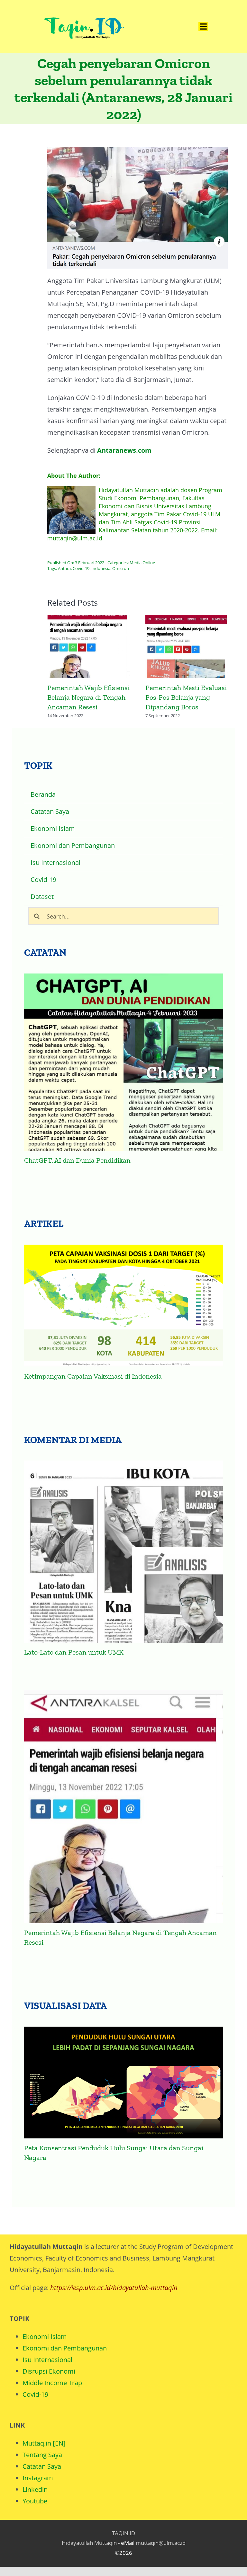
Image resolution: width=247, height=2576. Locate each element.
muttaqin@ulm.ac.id (161, 2543)
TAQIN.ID (123, 2533)
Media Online (142, 563)
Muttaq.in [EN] (44, 2443)
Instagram (38, 2478)
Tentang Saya (42, 2455)
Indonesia (101, 568)
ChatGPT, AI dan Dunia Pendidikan (77, 1160)
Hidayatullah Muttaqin (89, 2543)
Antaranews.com (124, 450)
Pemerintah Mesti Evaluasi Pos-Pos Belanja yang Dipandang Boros (187, 647)
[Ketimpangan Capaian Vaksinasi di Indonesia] (124, 1306)
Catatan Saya (42, 2466)
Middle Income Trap (52, 2383)
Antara (64, 568)
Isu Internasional (47, 2360)
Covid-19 (81, 568)
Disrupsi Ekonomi (49, 2371)
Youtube (35, 2501)
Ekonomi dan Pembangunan (65, 2348)
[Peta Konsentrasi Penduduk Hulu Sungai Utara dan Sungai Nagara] (124, 2082)
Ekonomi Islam (45, 2336)
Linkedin (35, 2489)
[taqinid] (84, 9)
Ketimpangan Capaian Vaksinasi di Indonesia (93, 1376)
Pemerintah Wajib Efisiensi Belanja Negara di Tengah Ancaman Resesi (89, 647)
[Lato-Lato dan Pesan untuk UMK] (124, 1552)
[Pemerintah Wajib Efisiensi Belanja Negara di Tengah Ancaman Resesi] (124, 1807)
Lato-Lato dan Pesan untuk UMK (74, 1652)
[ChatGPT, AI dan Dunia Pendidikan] (124, 1062)
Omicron (121, 568)
